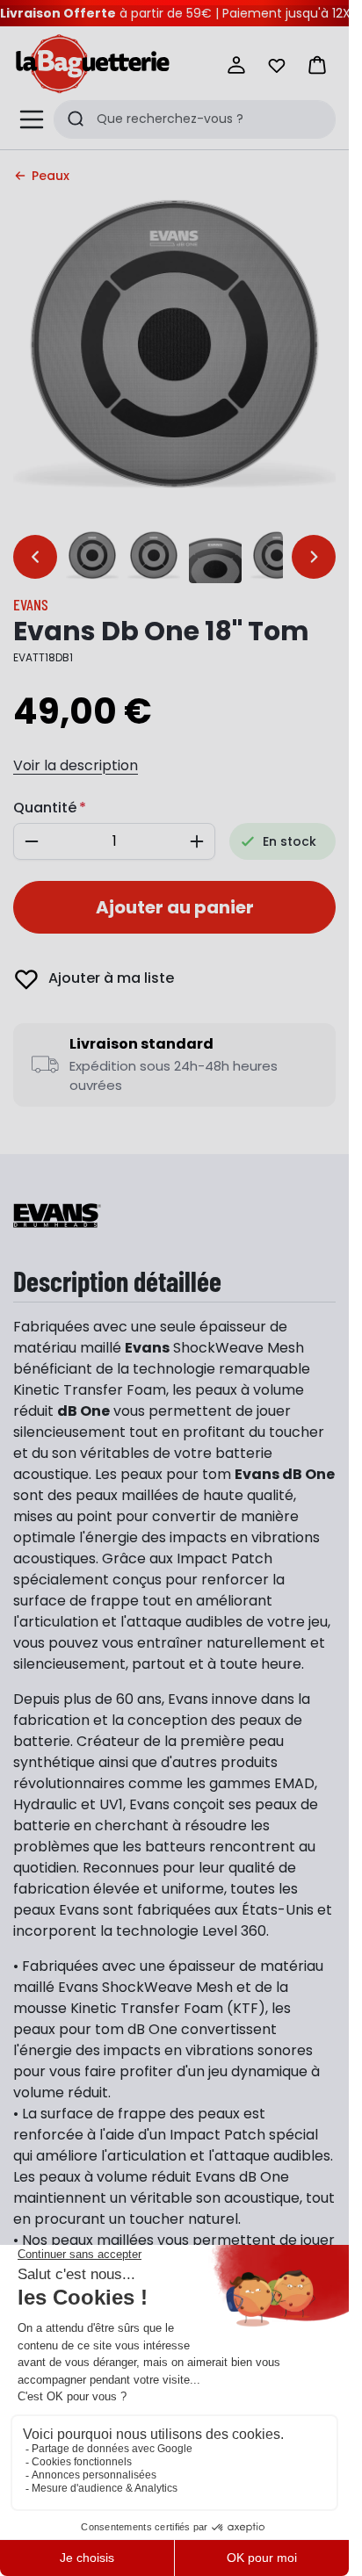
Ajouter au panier (175, 907)
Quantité (45, 808)
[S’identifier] (236, 65)
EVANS (31, 604)
